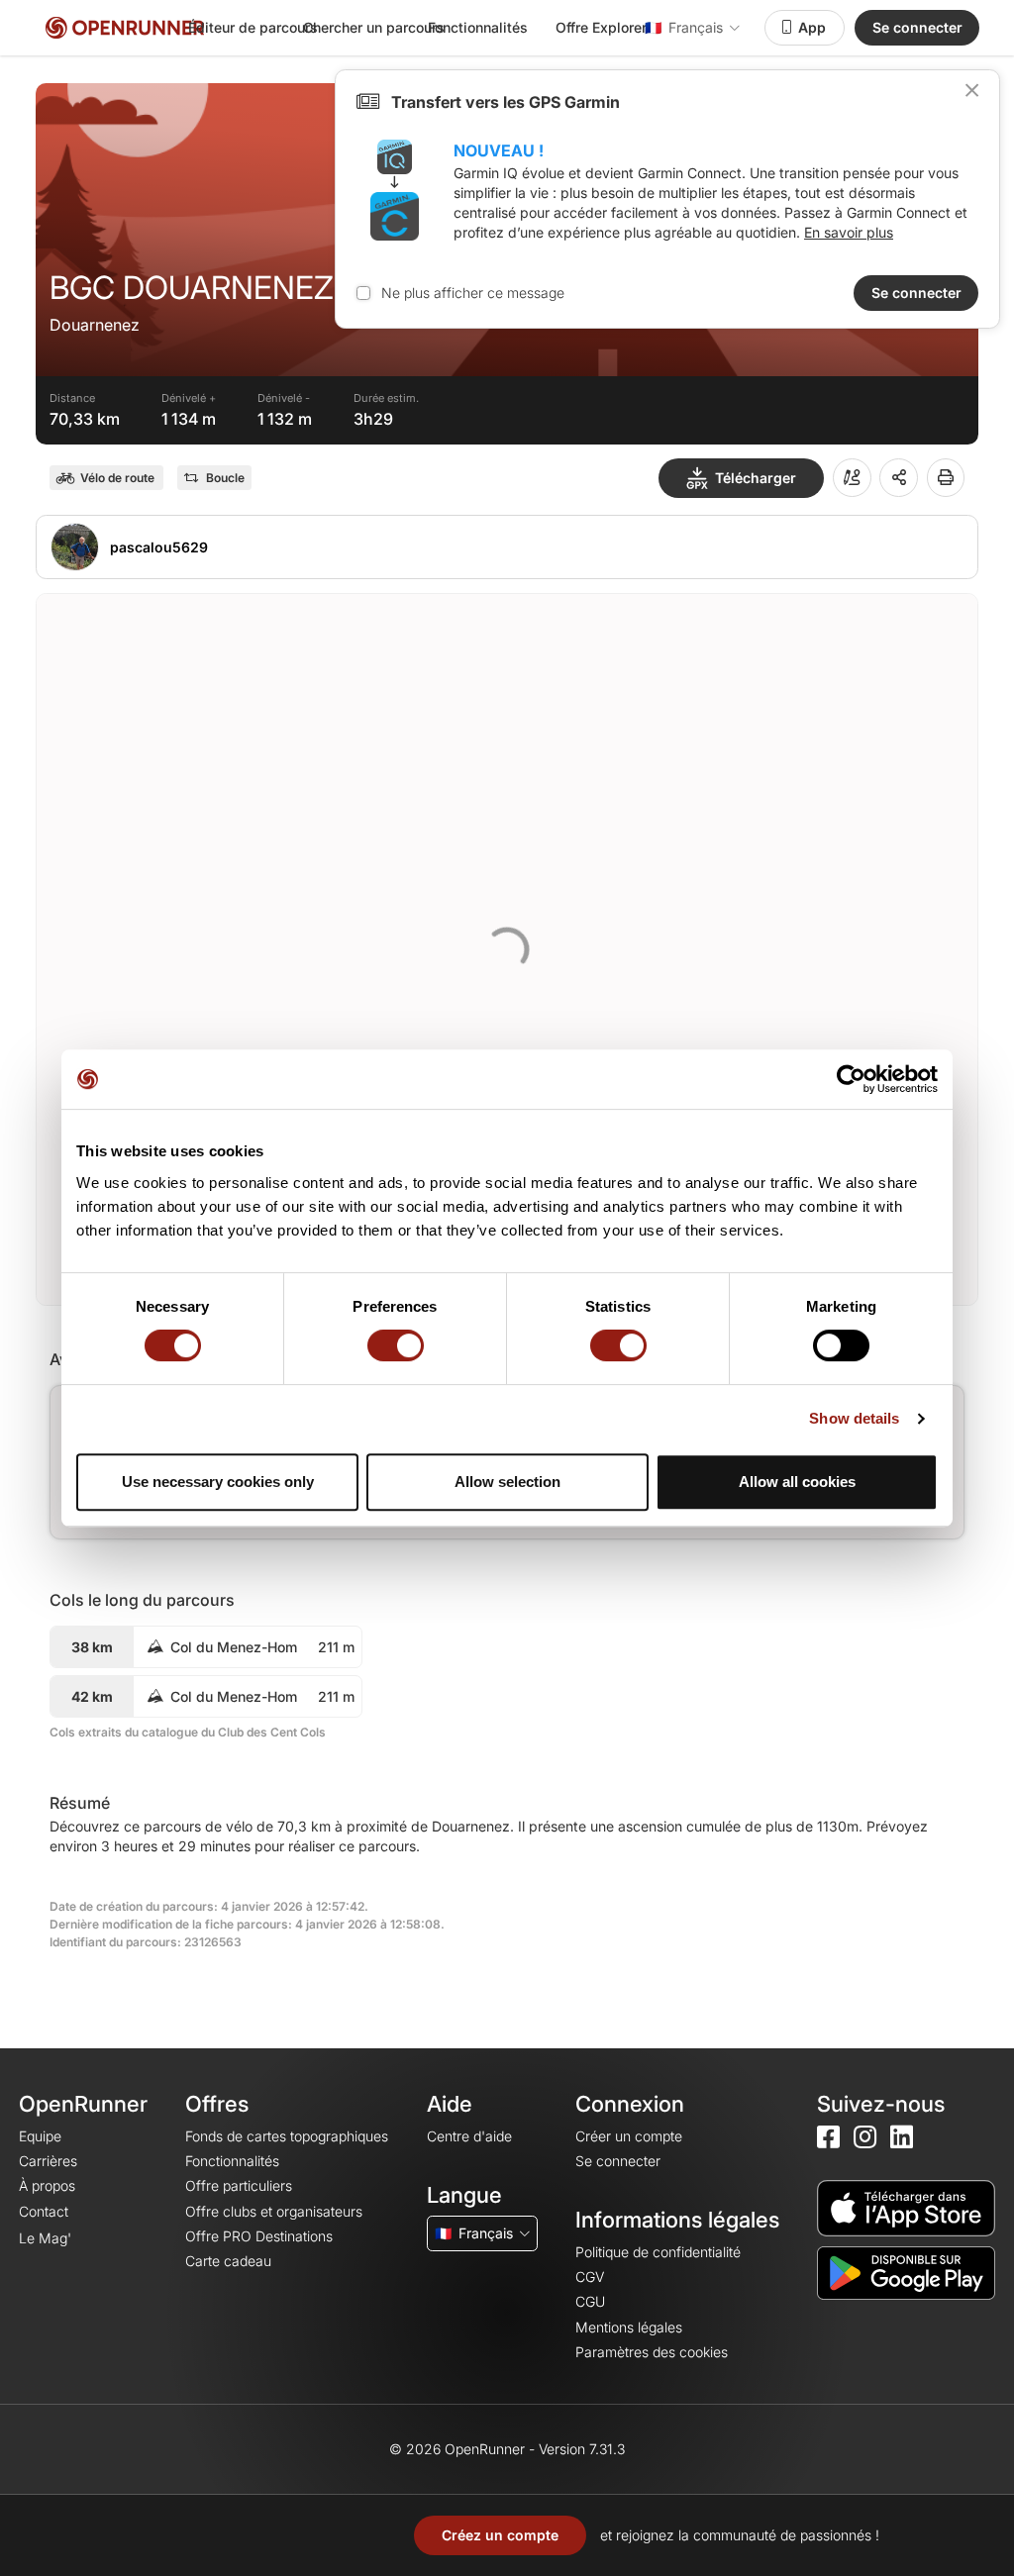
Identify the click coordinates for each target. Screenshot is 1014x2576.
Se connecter (917, 27)
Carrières (48, 2161)
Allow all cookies (797, 1482)
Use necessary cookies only (218, 1482)
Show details (854, 1418)
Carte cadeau (228, 2261)
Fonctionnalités (478, 27)
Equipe (40, 2136)
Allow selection (507, 1482)
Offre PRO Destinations (259, 2236)
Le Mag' (45, 2238)
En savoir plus (849, 232)
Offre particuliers (239, 2185)
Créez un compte (500, 2535)
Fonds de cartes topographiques (287, 2136)
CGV (590, 2277)
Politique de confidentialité (658, 2252)
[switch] (396, 1345)
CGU (590, 2301)
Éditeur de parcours (253, 27)
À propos (47, 2185)
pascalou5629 (159, 547)
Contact (44, 2211)
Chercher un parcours (374, 27)
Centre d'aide (469, 2136)
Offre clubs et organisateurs (274, 2211)
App (812, 27)
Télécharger (756, 478)
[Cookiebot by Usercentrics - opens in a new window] (851, 1079)
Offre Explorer (601, 27)
